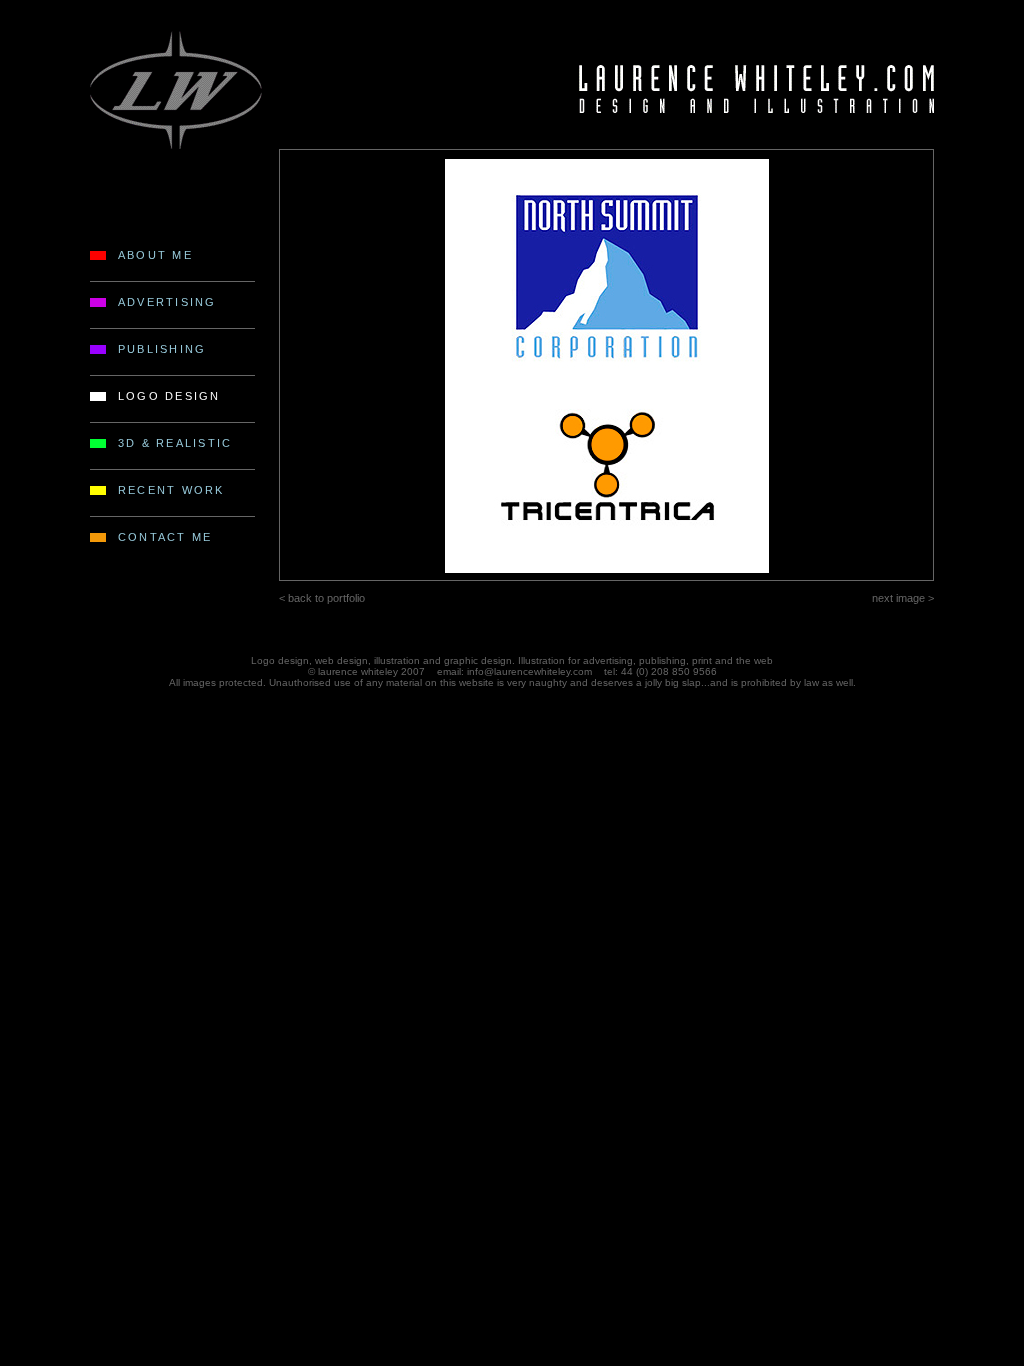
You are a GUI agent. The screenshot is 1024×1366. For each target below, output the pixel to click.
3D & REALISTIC (175, 443)
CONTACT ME (165, 537)
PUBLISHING (162, 349)
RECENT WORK (171, 490)
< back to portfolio (322, 598)
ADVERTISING (167, 302)
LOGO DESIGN (169, 396)
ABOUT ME (155, 255)
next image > (903, 598)
